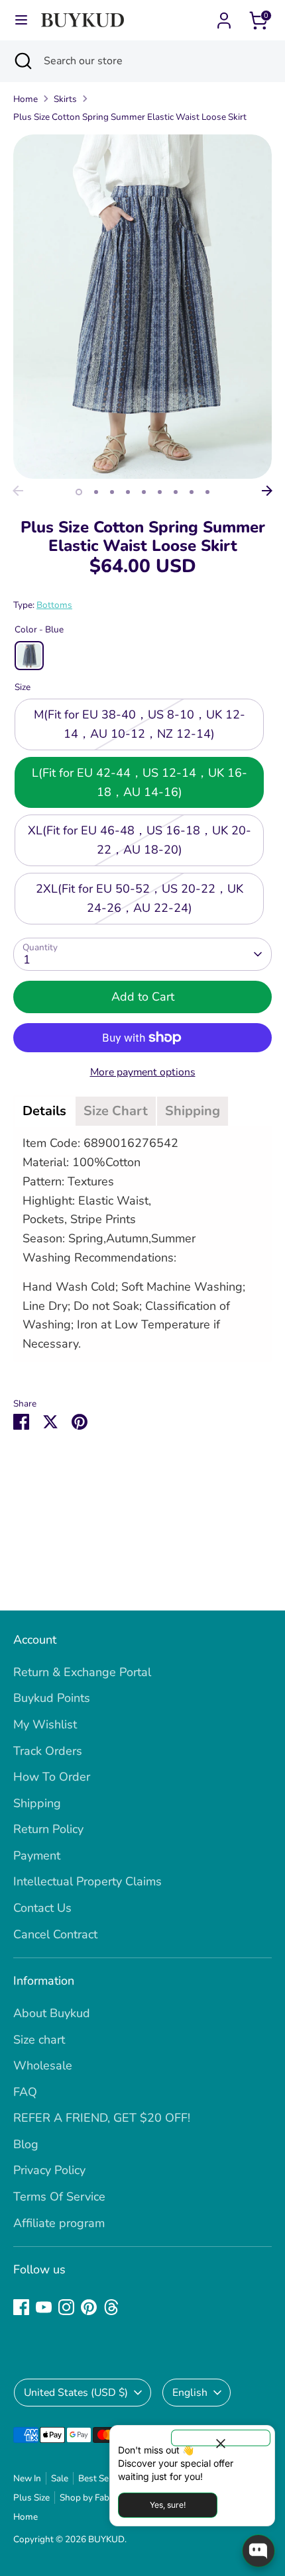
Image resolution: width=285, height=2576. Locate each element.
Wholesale (43, 2065)
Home (26, 99)
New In (27, 2478)
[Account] (224, 17)
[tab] (44, 1111)
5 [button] (144, 492)
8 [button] (192, 492)
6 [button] (160, 492)
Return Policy (48, 1829)
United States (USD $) (76, 2393)
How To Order (52, 1777)
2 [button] (96, 492)
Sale (60, 2478)
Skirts (65, 99)
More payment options (143, 1072)
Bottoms (54, 605)
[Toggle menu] (21, 20)
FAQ (25, 2092)
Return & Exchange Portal (82, 1672)
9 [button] (207, 492)
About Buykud (52, 2013)
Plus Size (31, 2498)
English (190, 2393)
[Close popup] (221, 2438)
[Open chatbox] (258, 2551)
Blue (29, 656)
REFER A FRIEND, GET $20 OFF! (102, 2118)
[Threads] (111, 2307)
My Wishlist (45, 1724)
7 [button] (176, 492)
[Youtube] (44, 2307)
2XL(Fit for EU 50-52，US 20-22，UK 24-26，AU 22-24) (140, 898)
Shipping (37, 1803)
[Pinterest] (89, 2307)
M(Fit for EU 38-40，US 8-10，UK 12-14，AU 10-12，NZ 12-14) (140, 724)
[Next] (267, 491)
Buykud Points (52, 1698)
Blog (26, 2144)
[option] (142, 307)
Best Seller (100, 2478)
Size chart (39, 2040)
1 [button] (79, 492)
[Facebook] (21, 2307)
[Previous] (18, 491)
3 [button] (112, 492)
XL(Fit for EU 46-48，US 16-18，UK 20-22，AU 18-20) (140, 840)
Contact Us (42, 1908)
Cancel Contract (55, 1934)
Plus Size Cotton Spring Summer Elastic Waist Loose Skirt (130, 117)
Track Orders (48, 1751)
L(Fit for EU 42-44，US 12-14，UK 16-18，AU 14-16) (140, 782)
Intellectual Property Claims (87, 1881)
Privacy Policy (49, 2170)
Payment (37, 1856)
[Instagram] (66, 2307)
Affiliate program (59, 2223)
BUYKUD (106, 2539)
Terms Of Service (59, 2197)
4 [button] (128, 492)
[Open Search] (22, 61)
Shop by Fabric (89, 2498)
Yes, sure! (168, 2505)
